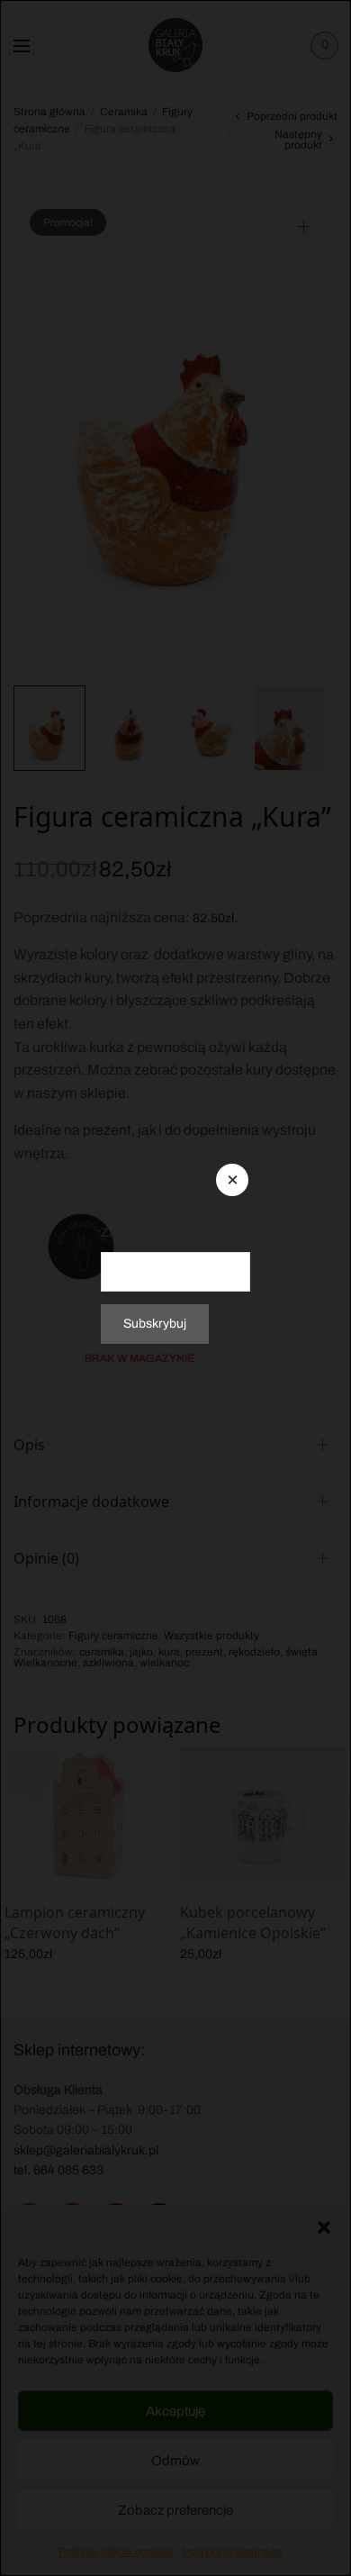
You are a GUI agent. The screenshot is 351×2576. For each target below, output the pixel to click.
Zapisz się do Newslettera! (175, 1233)
